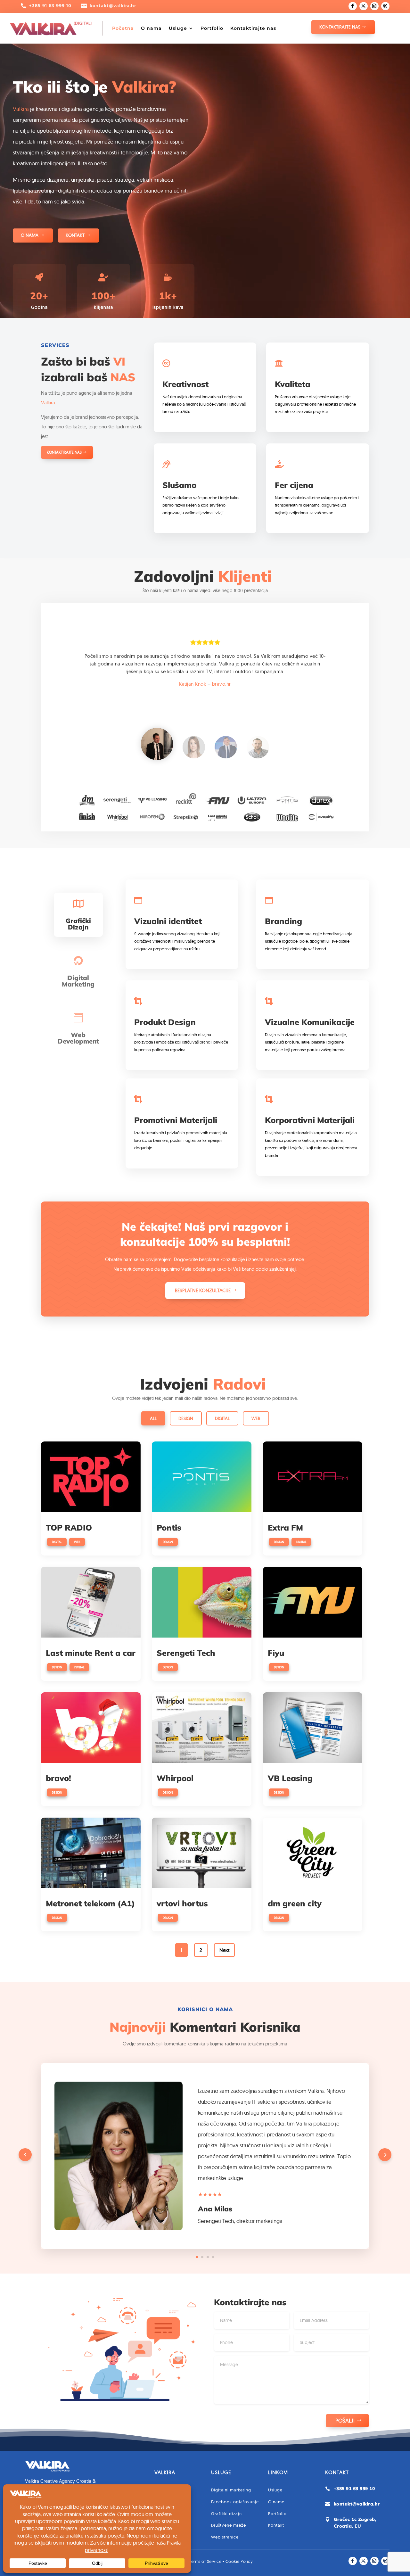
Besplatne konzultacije (203, 1290)
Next (224, 1950)
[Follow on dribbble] (385, 6)
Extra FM (285, 1527)
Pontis (169, 1527)
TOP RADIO (69, 1527)
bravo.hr (221, 684)
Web (256, 1418)
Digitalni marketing (231, 2490)
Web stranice (225, 2537)
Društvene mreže (229, 2525)
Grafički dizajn (226, 2514)
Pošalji (345, 2420)
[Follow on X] (364, 6)
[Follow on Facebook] (353, 6)
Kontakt (75, 235)
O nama (151, 28)
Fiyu (276, 1653)
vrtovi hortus (182, 1903)
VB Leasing (290, 1778)
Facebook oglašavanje (235, 2502)
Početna (123, 28)
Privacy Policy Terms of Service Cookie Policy (205, 2561)
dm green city (295, 1903)
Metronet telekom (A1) (90, 1903)
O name (276, 2502)
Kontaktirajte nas (253, 28)
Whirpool (175, 1778)
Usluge (178, 28)
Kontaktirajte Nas (340, 27)
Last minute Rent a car (91, 1653)
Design (186, 1418)
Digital (222, 1418)
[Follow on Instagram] (374, 6)
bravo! (58, 1778)
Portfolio (212, 28)
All (153, 1418)
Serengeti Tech (186, 1653)
